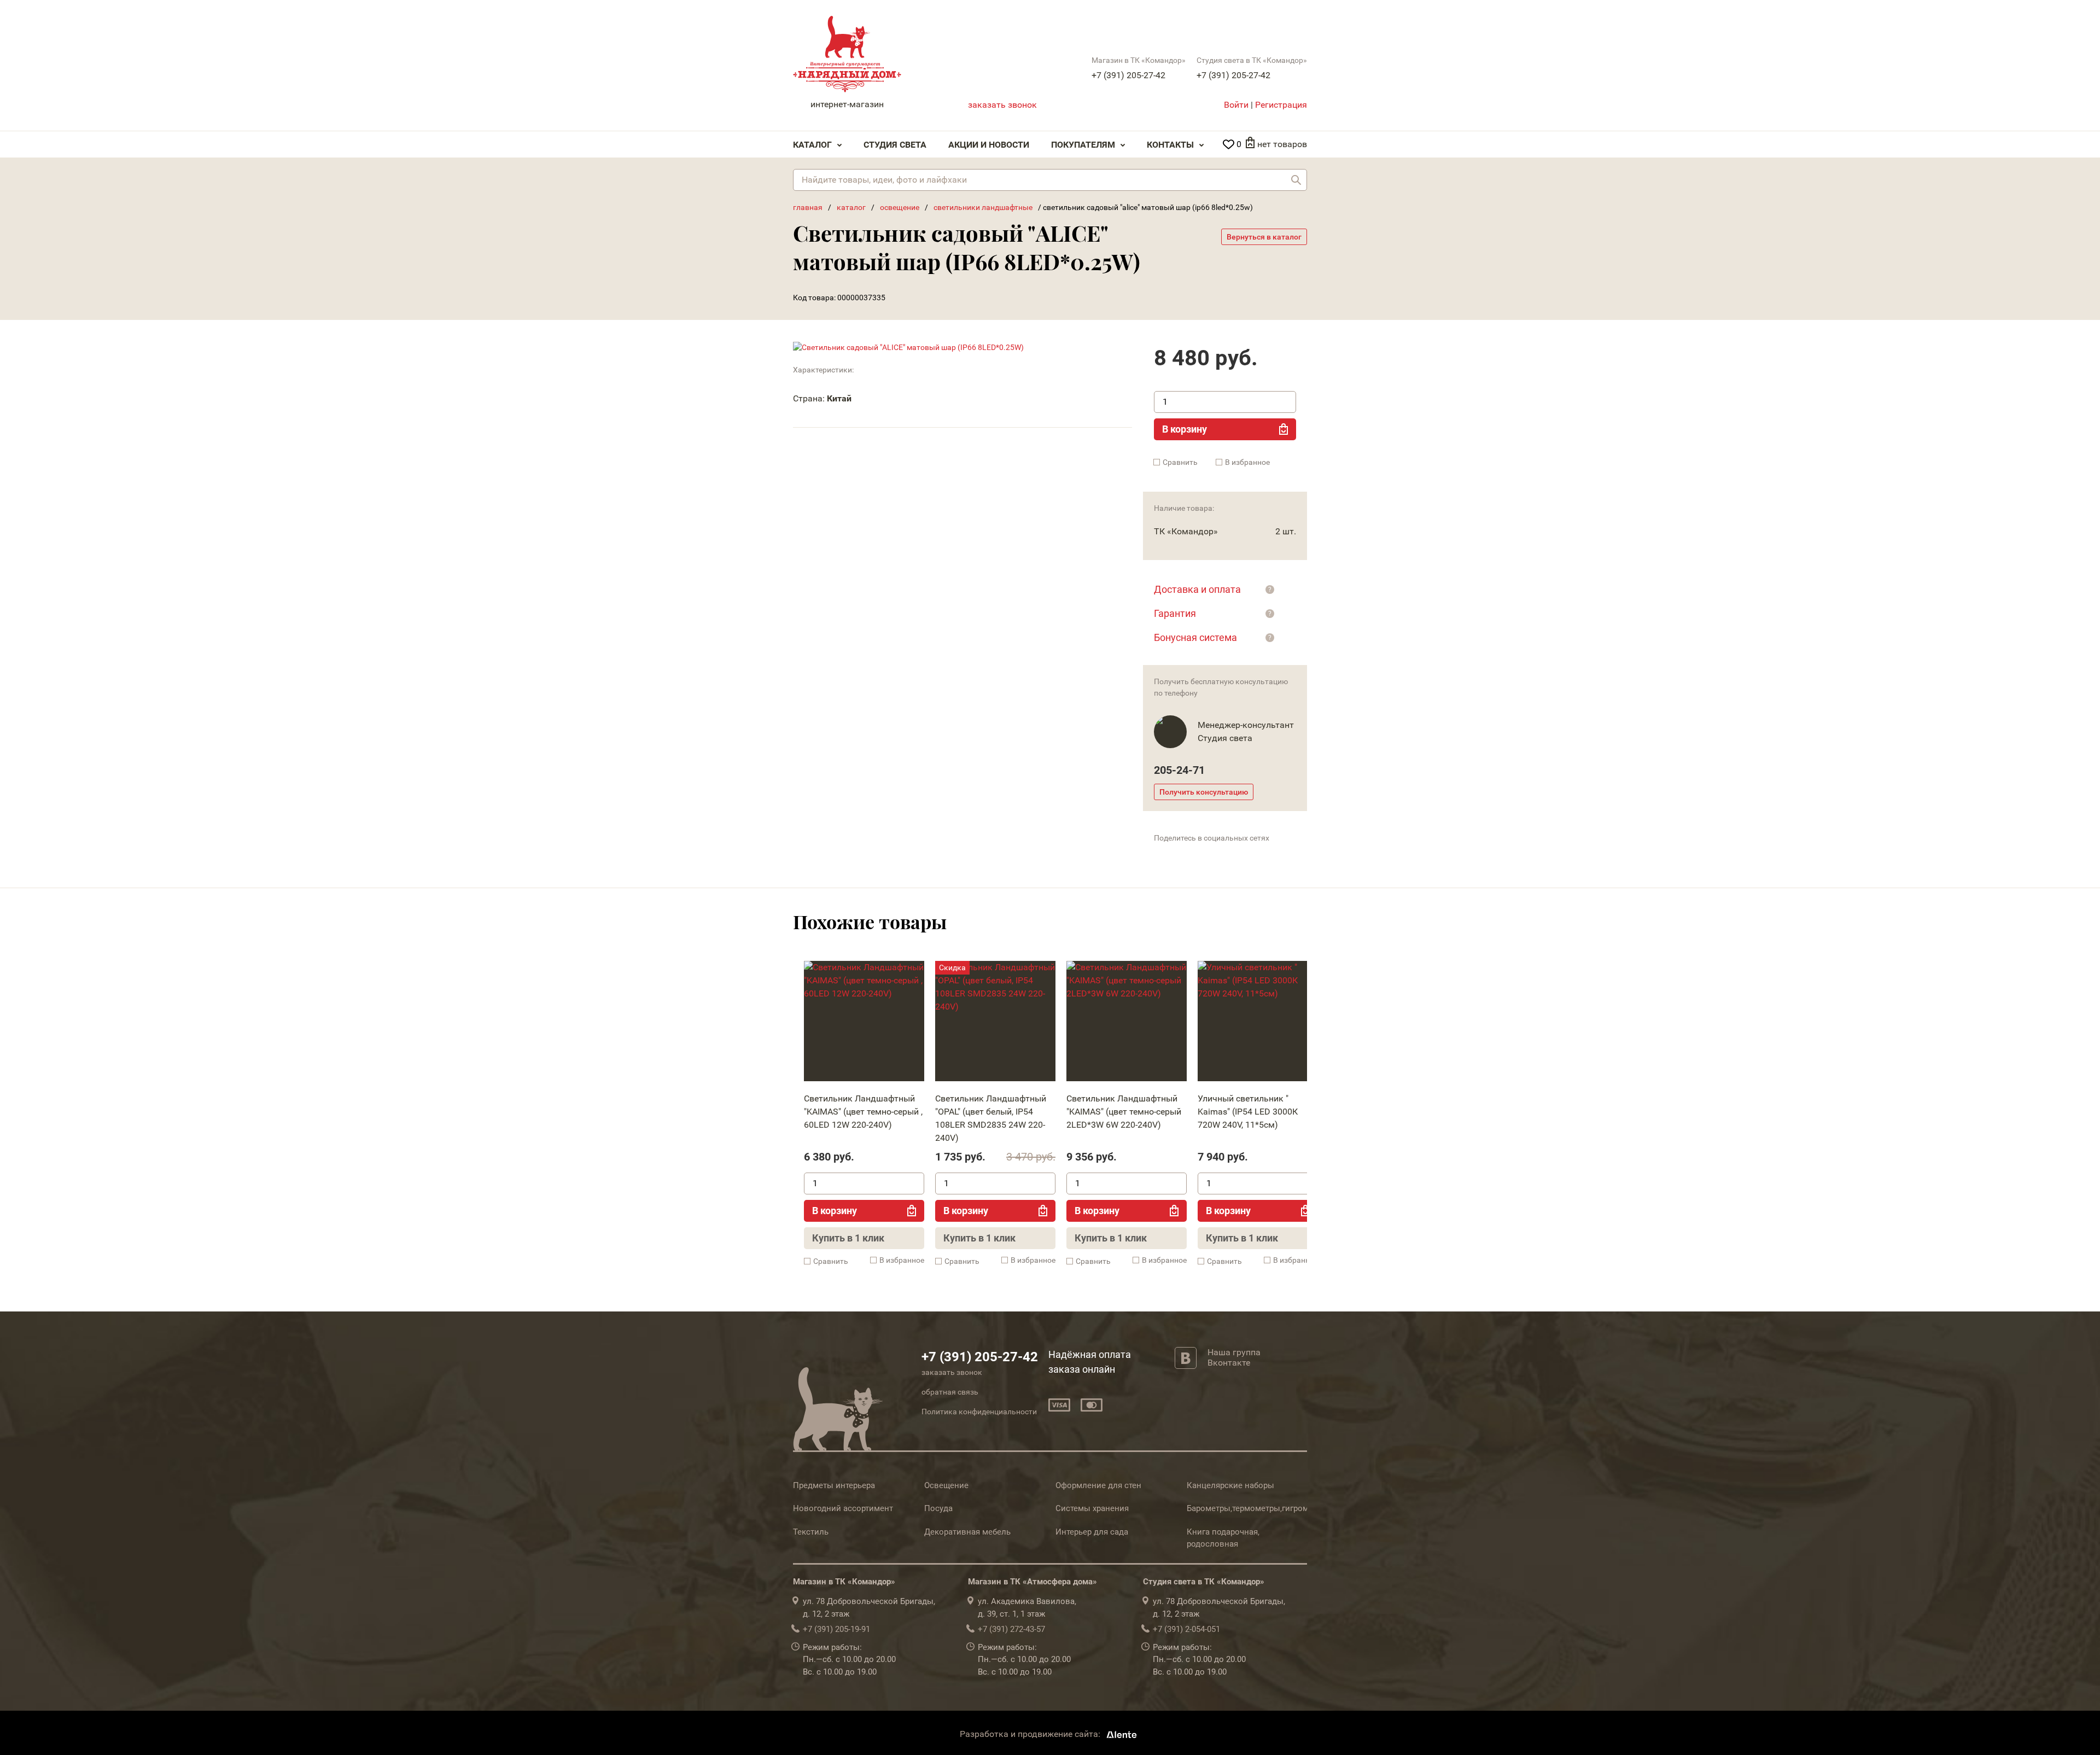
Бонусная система (1195, 637)
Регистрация (1281, 105)
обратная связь (950, 1392)
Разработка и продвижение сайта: (1031, 1734)
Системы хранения (1092, 1508)
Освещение (946, 1485)
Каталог (812, 145)
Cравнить (1180, 462)
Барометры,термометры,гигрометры (1257, 1508)
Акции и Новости (989, 145)
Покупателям (1083, 145)
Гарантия (1175, 613)
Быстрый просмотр (864, 1024)
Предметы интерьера (834, 1485)
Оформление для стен (1098, 1485)
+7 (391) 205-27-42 (1128, 75)
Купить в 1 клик (848, 1238)
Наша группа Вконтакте (1234, 1357)
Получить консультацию (1204, 792)
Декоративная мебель (967, 1532)
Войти (1236, 105)
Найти (1296, 180)
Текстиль (811, 1532)
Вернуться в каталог (1264, 237)
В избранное (1247, 462)
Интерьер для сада (1092, 1532)
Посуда (938, 1508)
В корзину (1185, 429)
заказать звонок (1002, 105)
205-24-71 (1179, 770)
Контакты (1170, 145)
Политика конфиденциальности (979, 1412)
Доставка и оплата (1197, 589)
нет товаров (1282, 144)
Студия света (895, 145)
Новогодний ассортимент (843, 1508)
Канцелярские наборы (1230, 1485)
